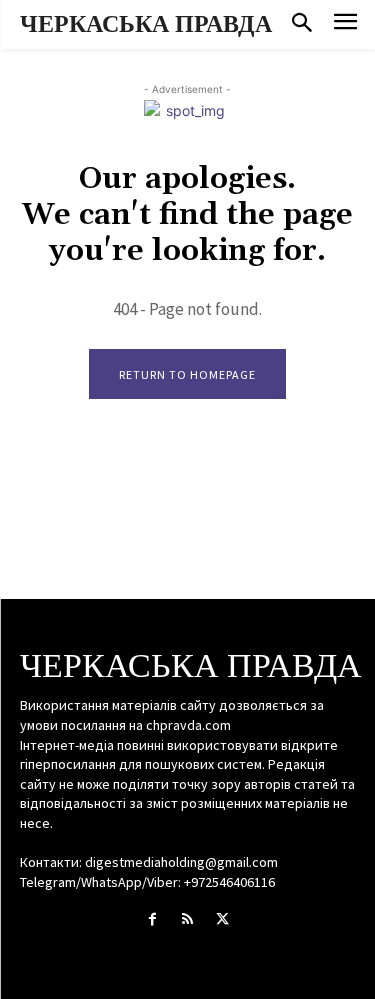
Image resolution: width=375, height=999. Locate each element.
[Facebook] (152, 919)
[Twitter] (222, 919)
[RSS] (187, 919)
